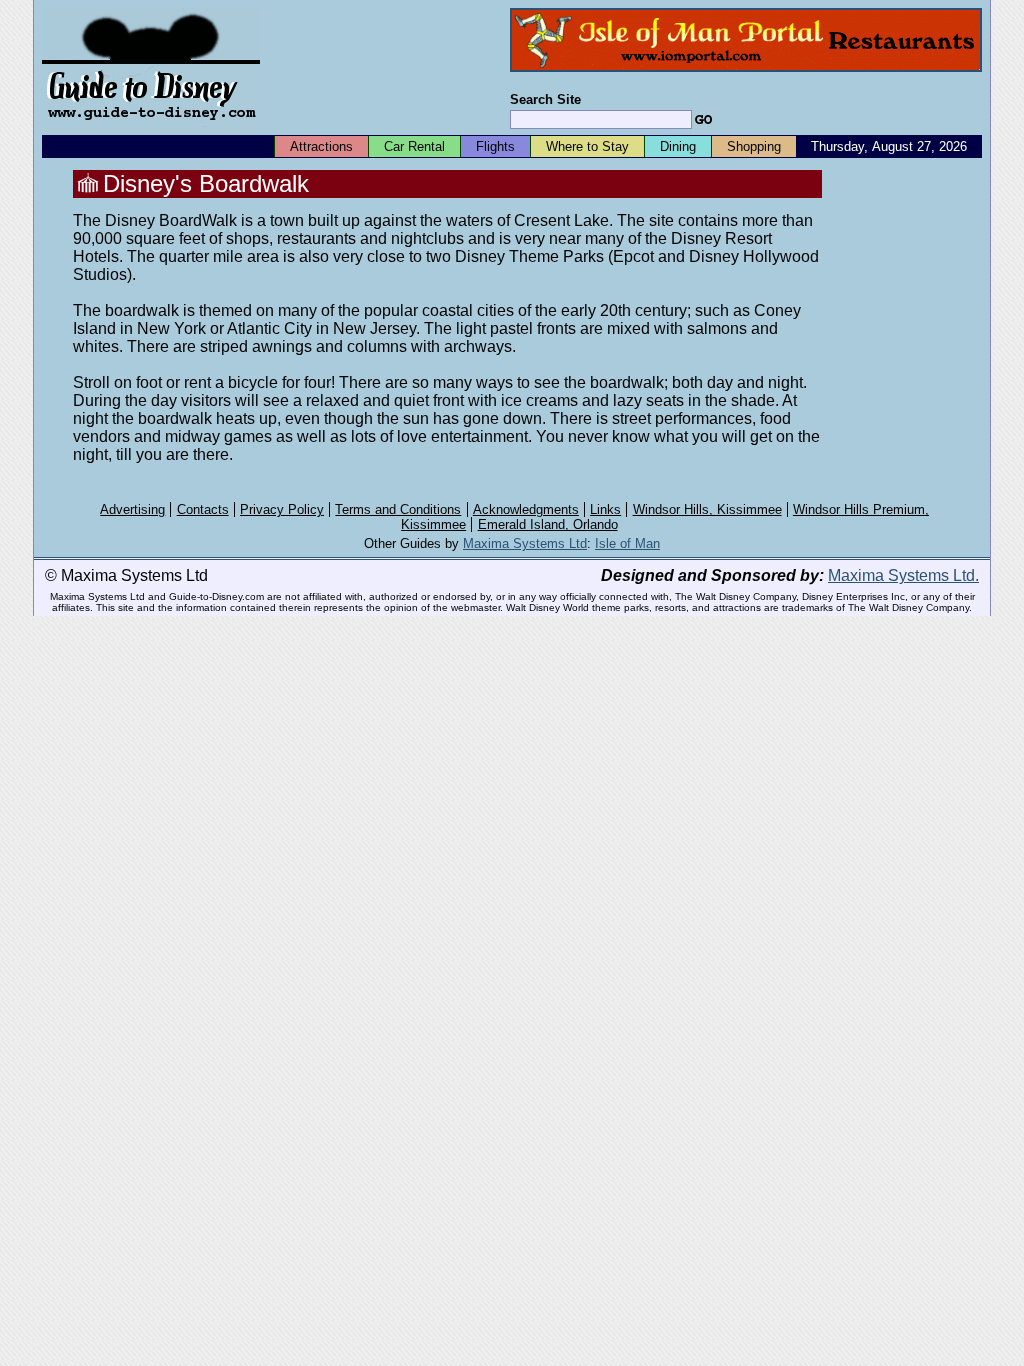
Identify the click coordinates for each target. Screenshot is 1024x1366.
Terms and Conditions (398, 509)
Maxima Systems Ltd (525, 543)
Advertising (132, 509)
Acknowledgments (526, 509)
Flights (495, 146)
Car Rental (414, 146)
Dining (678, 146)
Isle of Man (627, 543)
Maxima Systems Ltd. (903, 575)
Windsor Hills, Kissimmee (707, 509)
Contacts (203, 509)
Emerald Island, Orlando (548, 524)
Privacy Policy (282, 509)
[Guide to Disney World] (151, 128)
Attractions (321, 146)
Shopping (754, 146)
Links (605, 509)
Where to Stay (587, 146)
